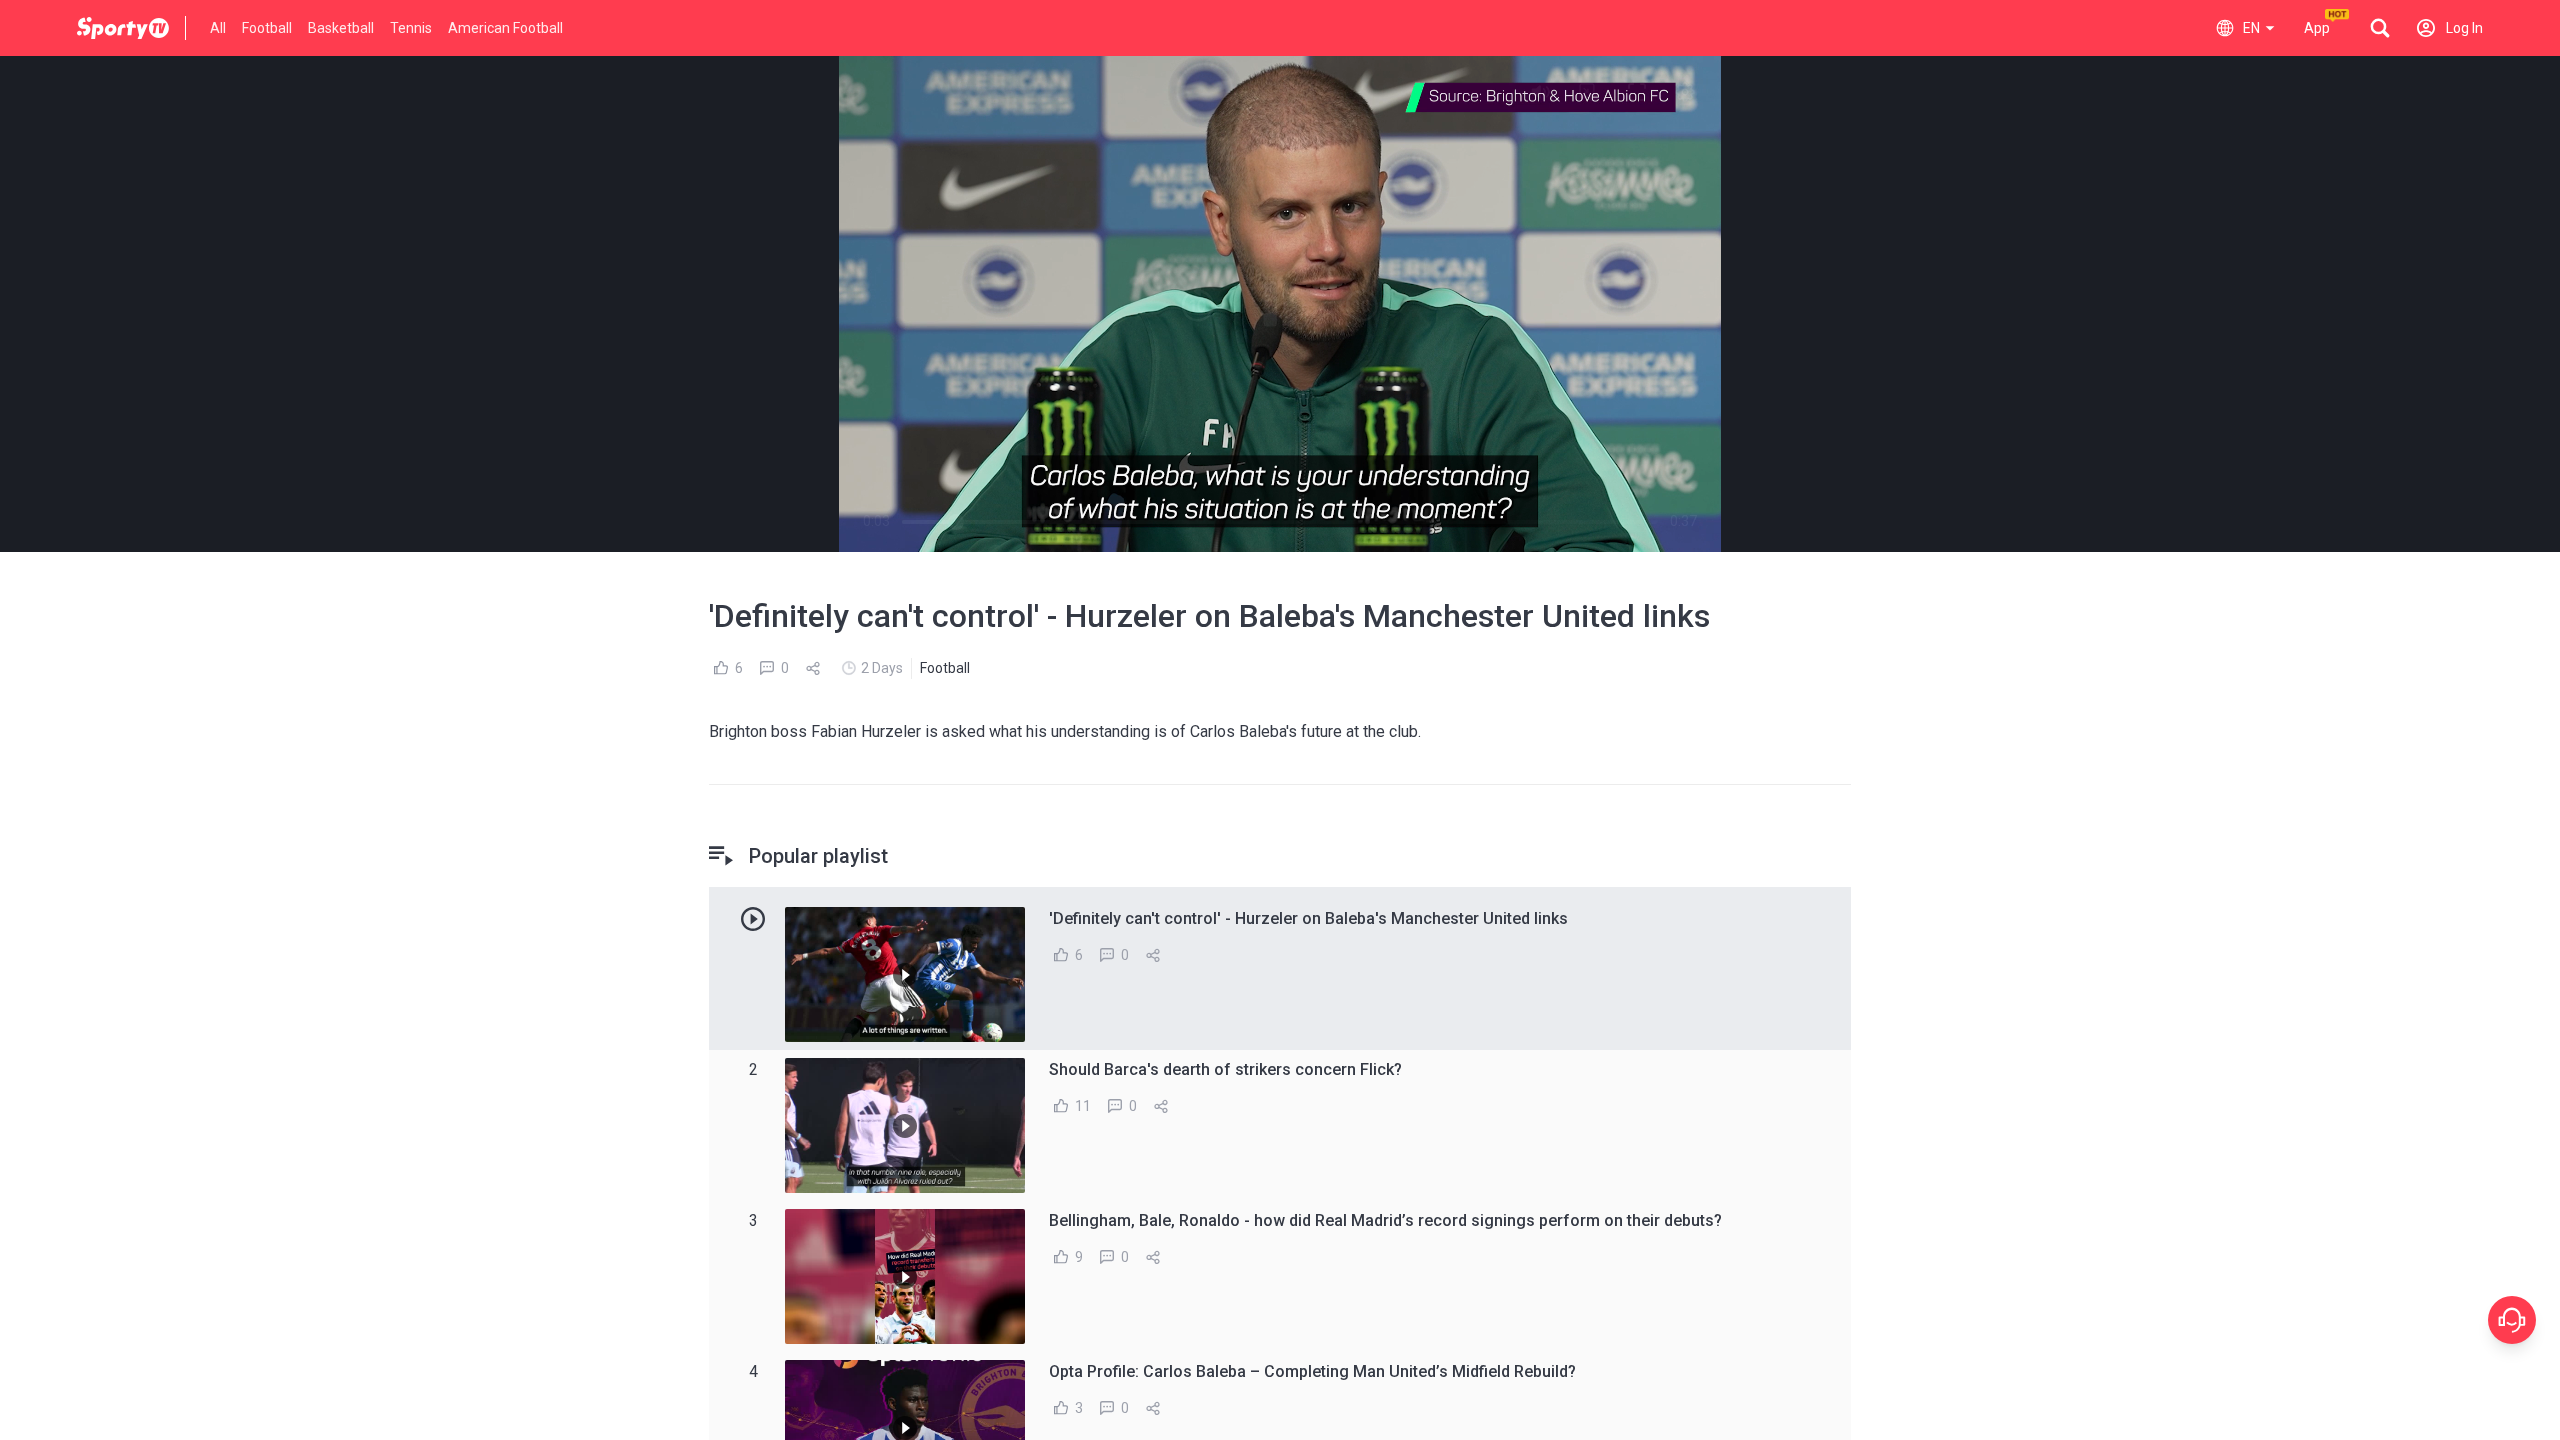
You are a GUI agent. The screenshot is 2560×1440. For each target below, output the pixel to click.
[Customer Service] (2512, 1320)
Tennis (411, 28)
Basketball (341, 28)
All (218, 28)
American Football (505, 28)
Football (267, 28)
